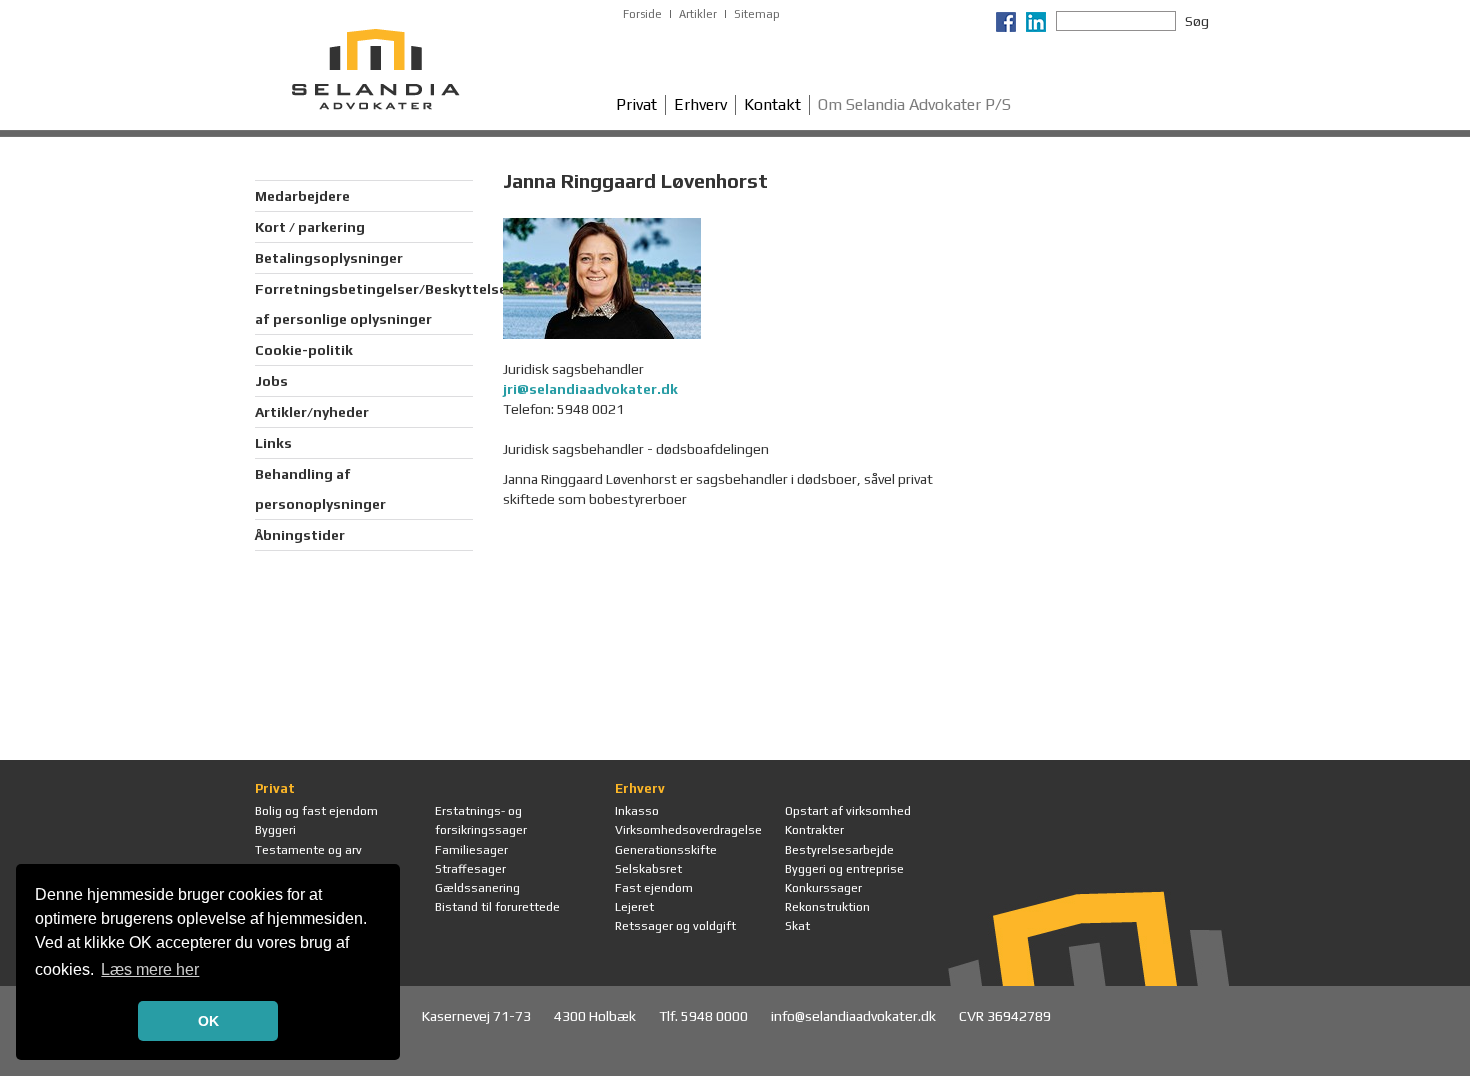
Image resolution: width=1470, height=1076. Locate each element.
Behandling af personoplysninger (320, 489)
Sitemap (757, 14)
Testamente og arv (308, 850)
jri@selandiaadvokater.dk (590, 389)
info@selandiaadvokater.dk (855, 1016)
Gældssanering (477, 888)
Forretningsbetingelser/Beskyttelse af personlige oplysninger (364, 304)
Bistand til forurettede (497, 907)
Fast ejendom (654, 888)
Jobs (271, 381)
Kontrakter (814, 830)
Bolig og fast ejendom (316, 811)
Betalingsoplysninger (329, 258)
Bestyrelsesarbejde (839, 850)
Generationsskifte (666, 850)
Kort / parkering (310, 227)
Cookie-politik (304, 350)
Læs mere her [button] (150, 969)
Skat (797, 926)
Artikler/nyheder (312, 412)
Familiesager (471, 850)
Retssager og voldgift (675, 926)
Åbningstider (300, 535)
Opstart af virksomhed (848, 811)
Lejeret (634, 907)
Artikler (698, 14)
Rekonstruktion (827, 907)
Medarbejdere (302, 196)
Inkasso (637, 811)
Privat (636, 104)
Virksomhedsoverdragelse (688, 830)
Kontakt (772, 104)
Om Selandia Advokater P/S (914, 104)
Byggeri (275, 830)
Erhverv (700, 104)
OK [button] (208, 1021)
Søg (1197, 21)
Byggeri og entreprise (844, 869)
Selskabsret (648, 869)
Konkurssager (823, 888)
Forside (642, 14)
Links (273, 443)
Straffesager (470, 869)
